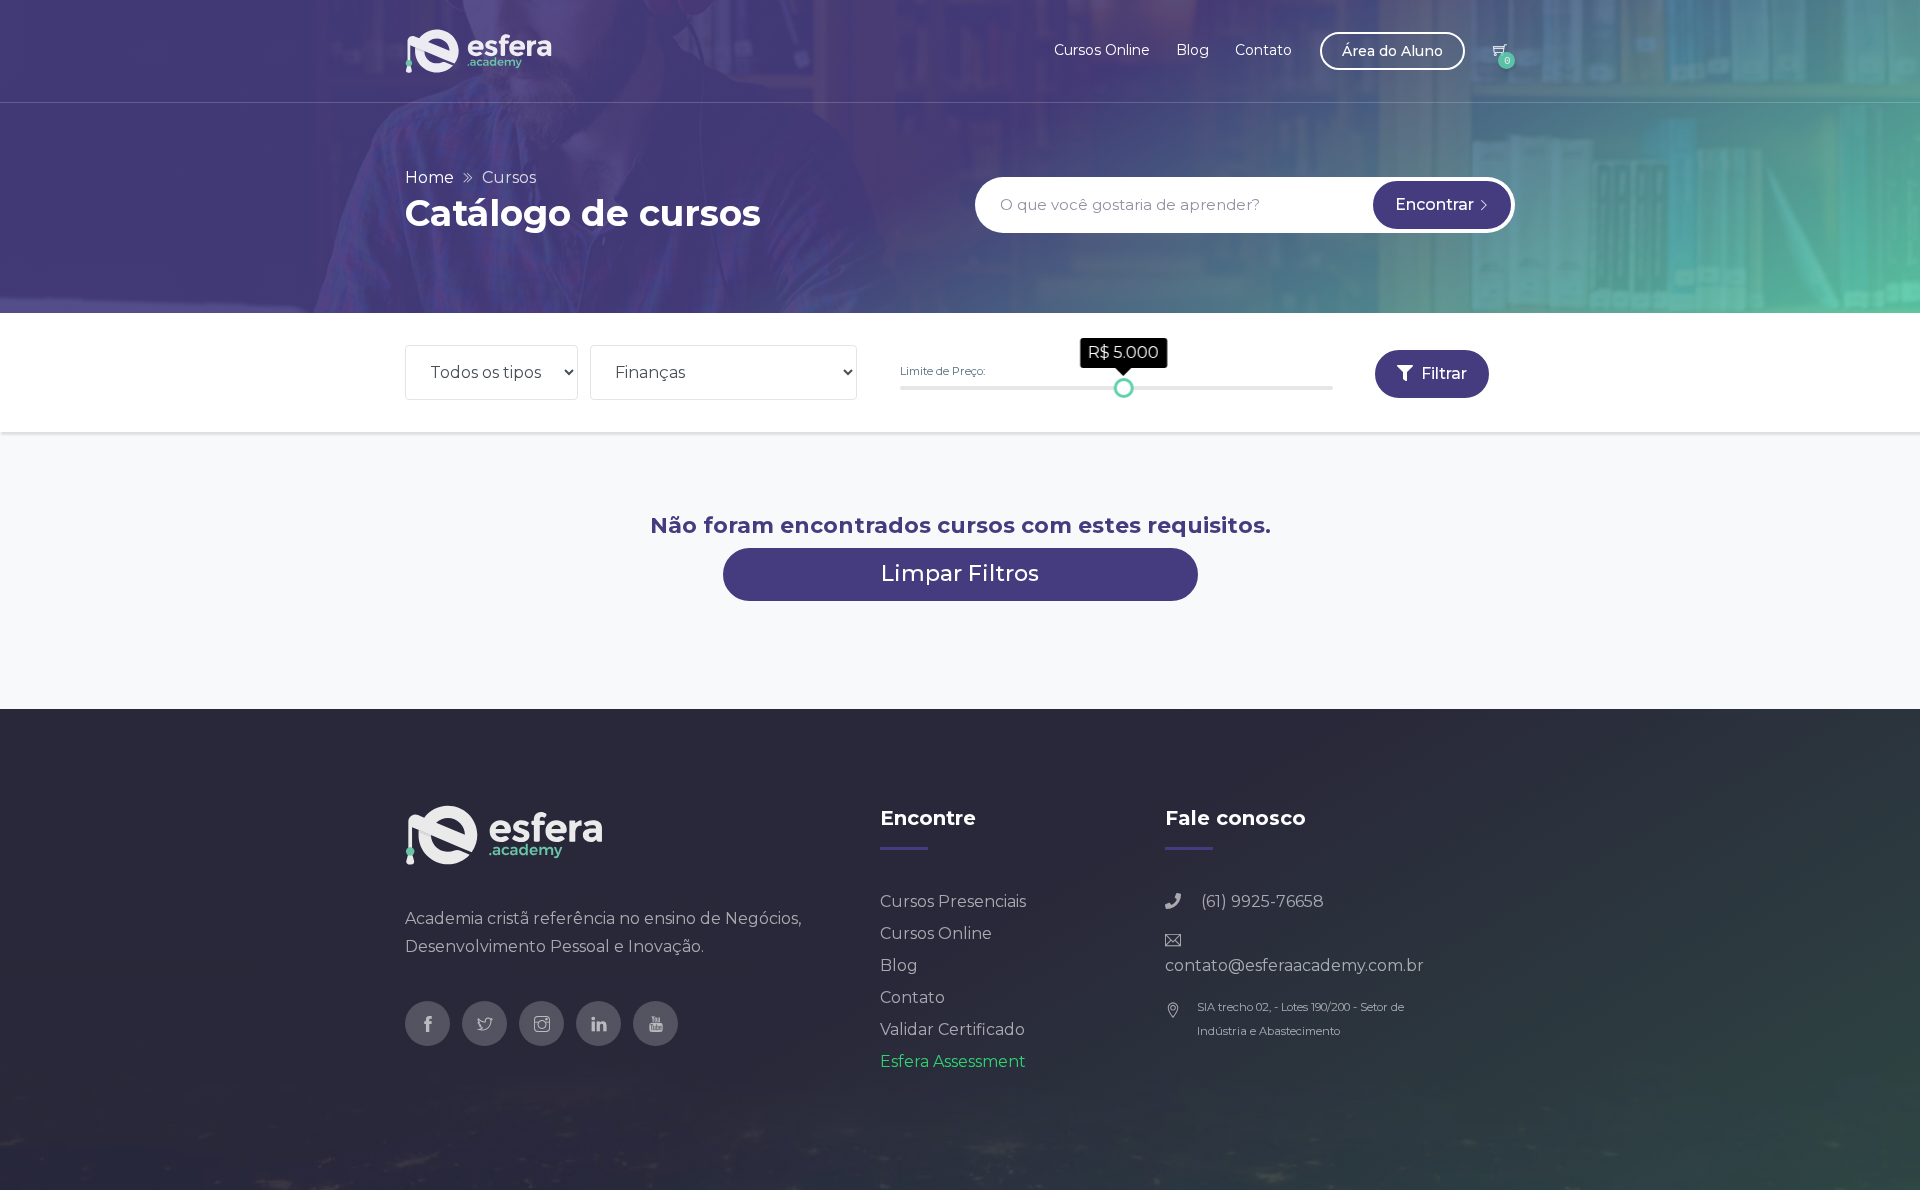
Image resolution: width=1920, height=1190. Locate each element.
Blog (1192, 50)
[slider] (1123, 388)
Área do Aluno (1392, 51)
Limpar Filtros (960, 573)
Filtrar (1442, 373)
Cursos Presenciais (953, 901)
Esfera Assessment (953, 1061)
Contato (1263, 50)
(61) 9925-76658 (1262, 901)
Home (429, 177)
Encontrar (1436, 204)
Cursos (509, 177)
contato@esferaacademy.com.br (1294, 965)
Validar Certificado (952, 1029)
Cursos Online (1102, 50)
